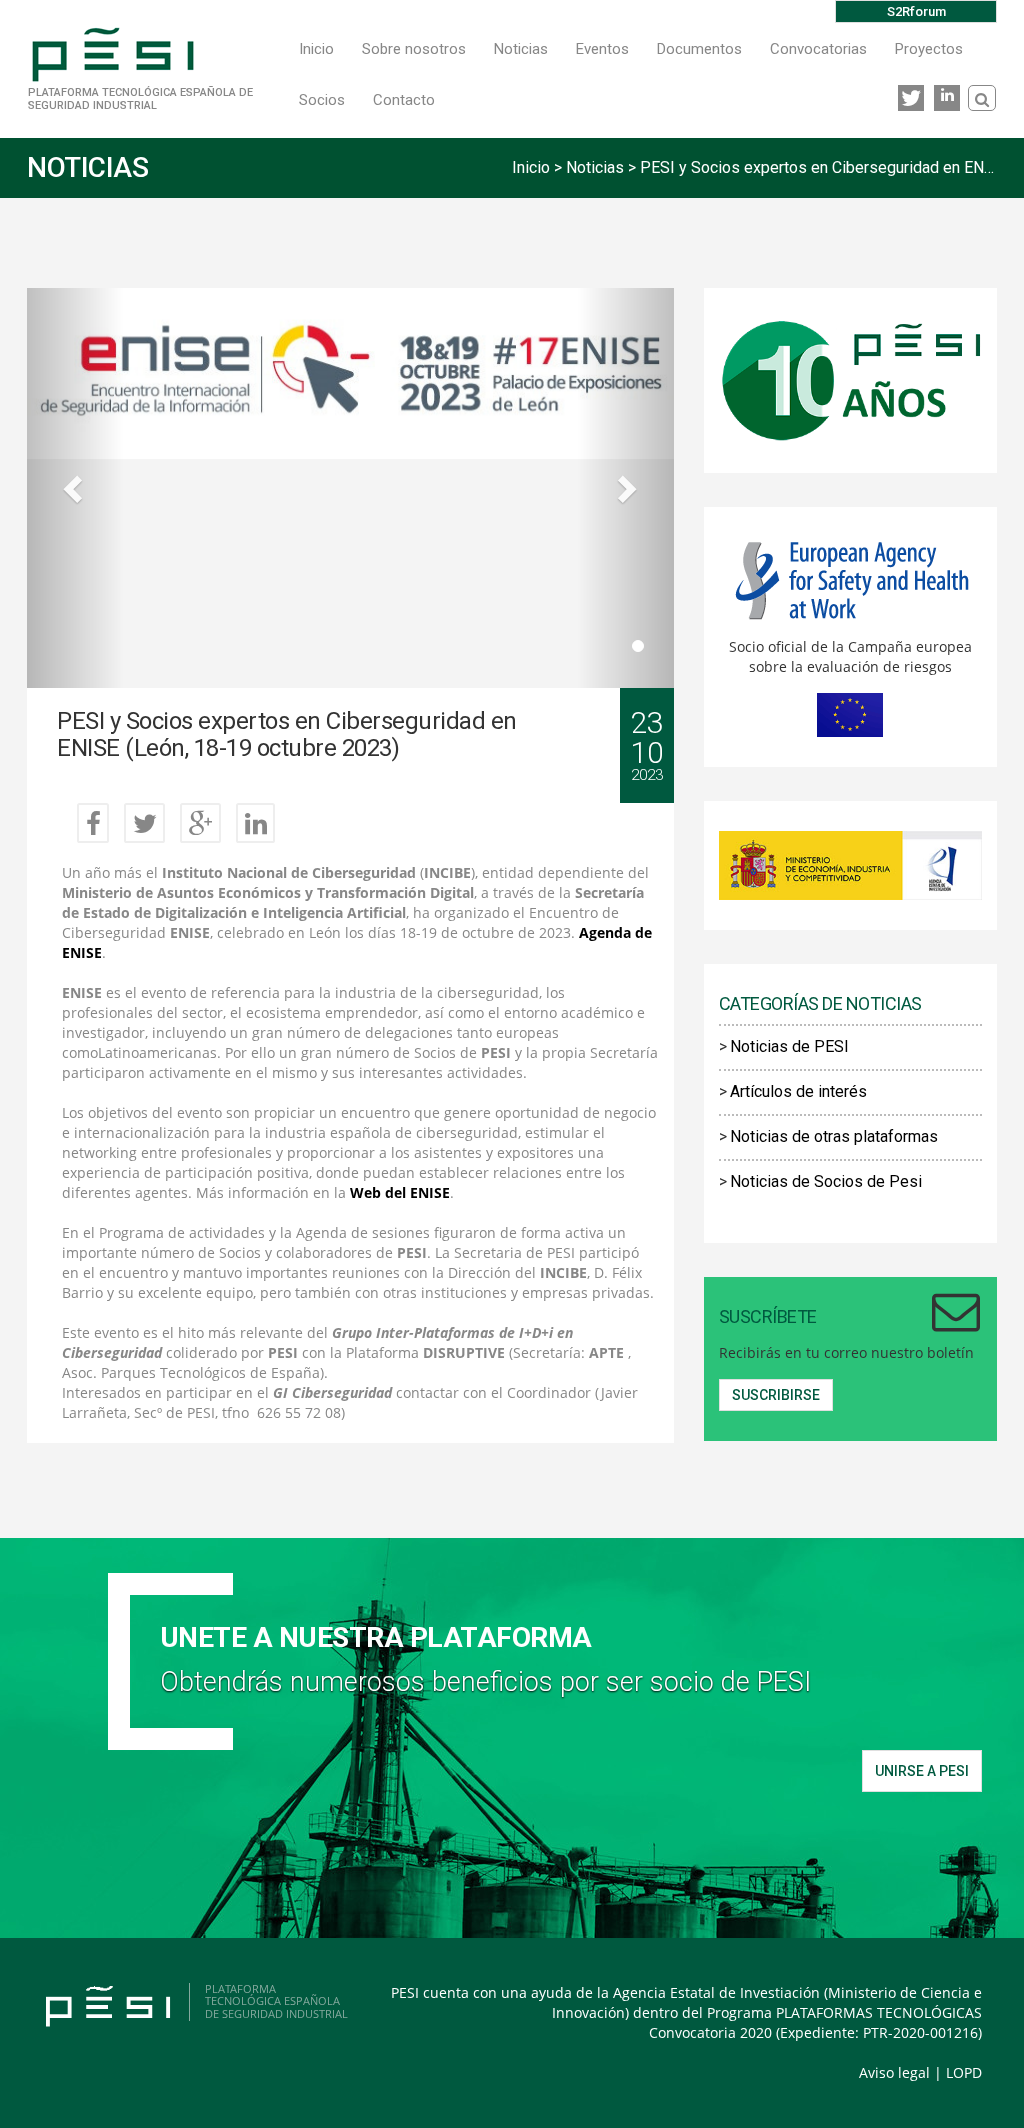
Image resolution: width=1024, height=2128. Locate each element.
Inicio (316, 49)
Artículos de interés (798, 1091)
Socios (322, 100)
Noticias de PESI (789, 1046)
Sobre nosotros (414, 49)
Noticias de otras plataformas (834, 1136)
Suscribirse (776, 1395)
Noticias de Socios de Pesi (826, 1181)
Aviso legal (894, 2072)
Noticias (521, 49)
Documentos (699, 49)
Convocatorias (818, 49)
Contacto (404, 100)
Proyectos (929, 49)
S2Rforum (916, 11)
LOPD (964, 2072)
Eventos (602, 49)
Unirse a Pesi (922, 1771)
